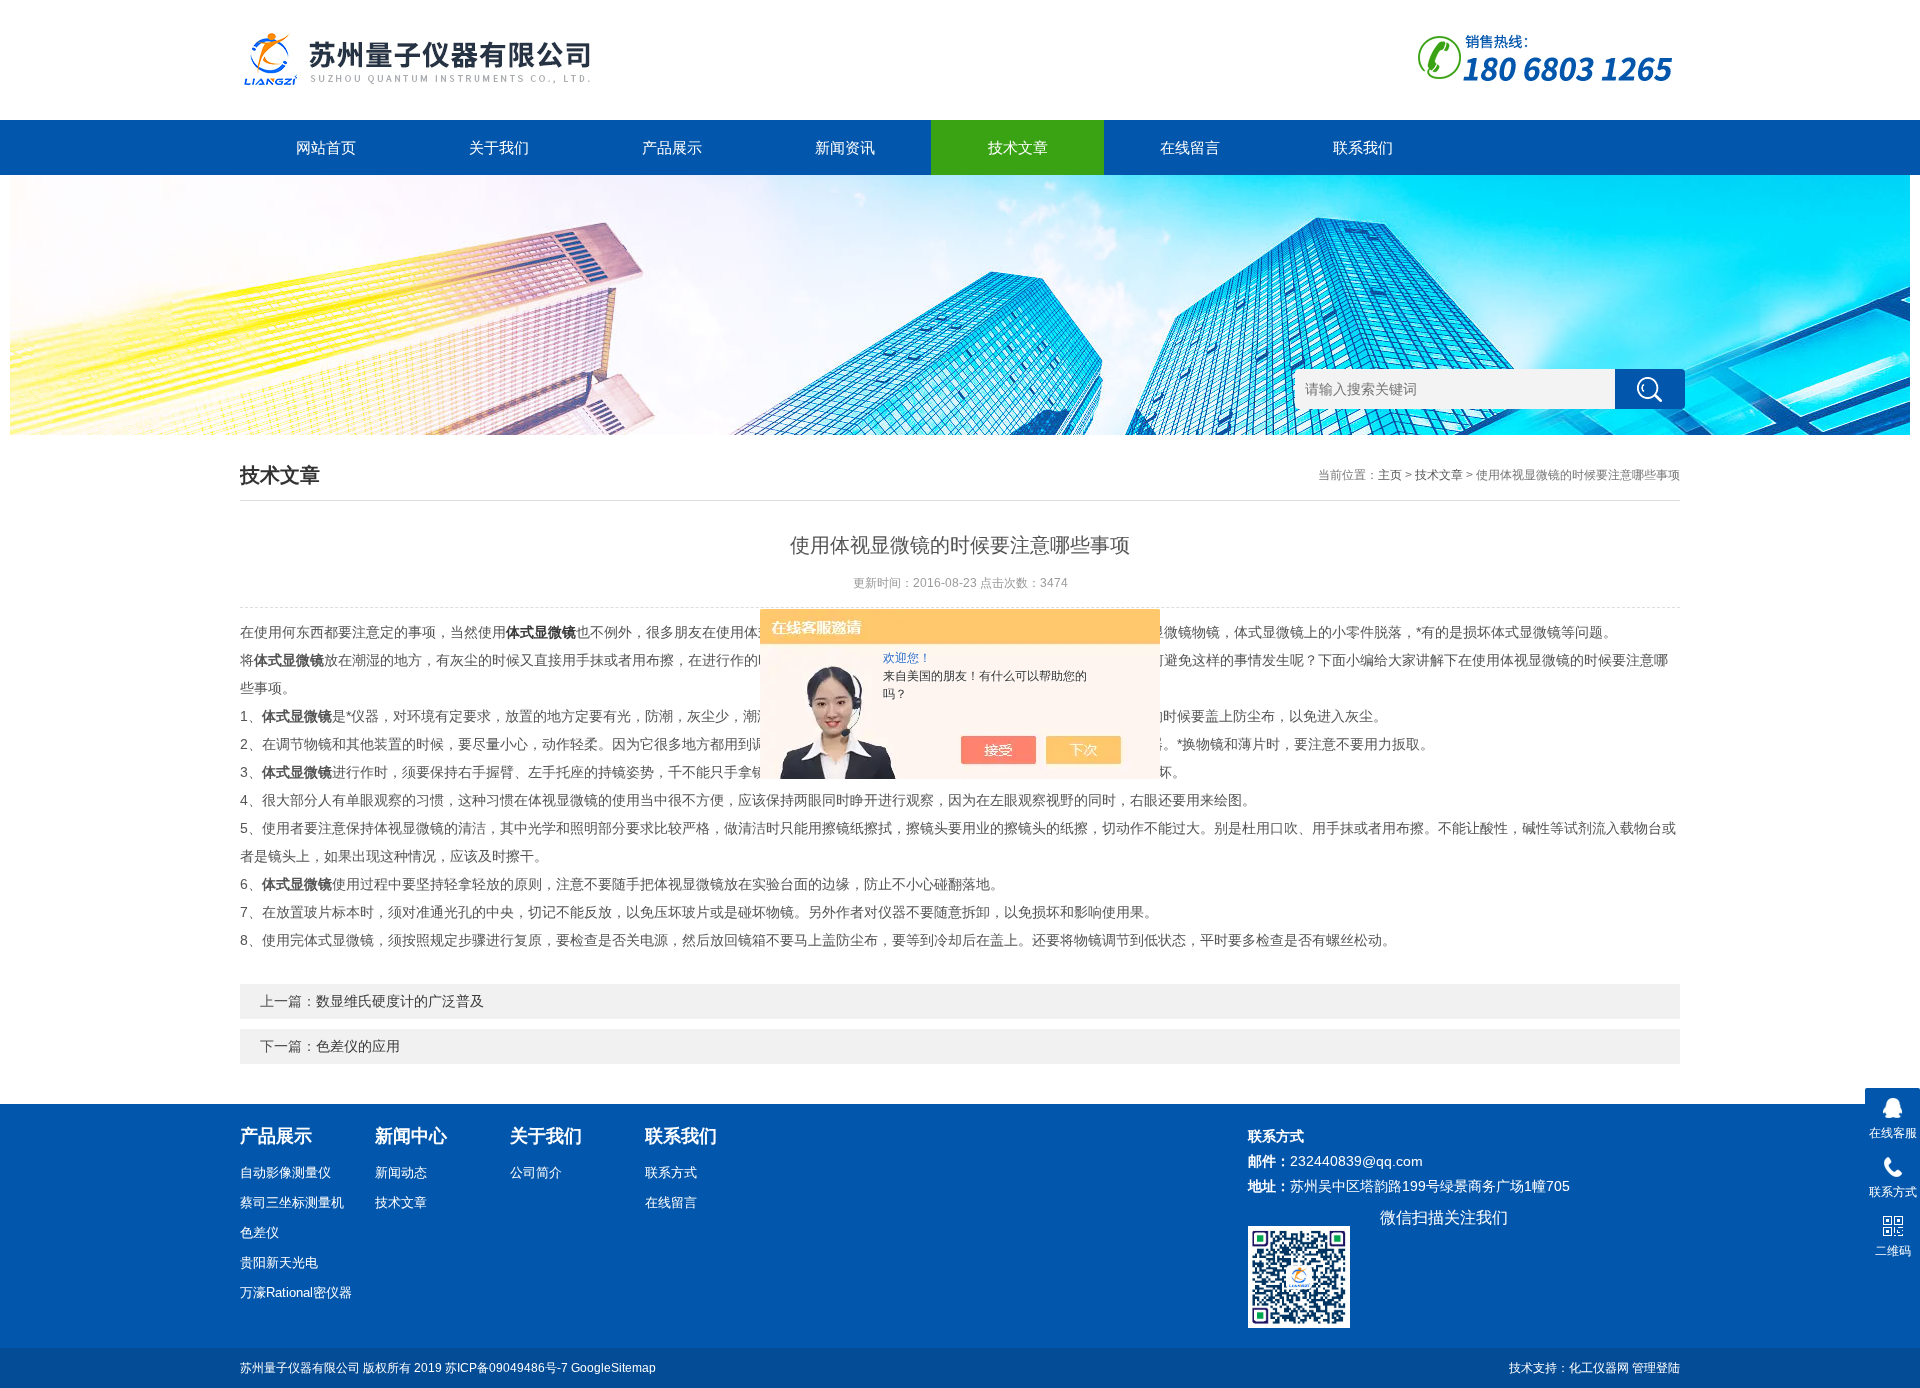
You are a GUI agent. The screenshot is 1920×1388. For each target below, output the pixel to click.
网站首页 (326, 147)
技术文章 (1018, 147)
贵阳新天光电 (279, 1262)
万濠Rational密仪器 (296, 1292)
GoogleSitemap (613, 1368)
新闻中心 (411, 1136)
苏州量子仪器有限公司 (300, 1368)
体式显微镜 (541, 632)
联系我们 (1363, 147)
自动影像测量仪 (285, 1172)
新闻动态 (401, 1172)
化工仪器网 (1599, 1368)
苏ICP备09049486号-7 (506, 1368)
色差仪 (259, 1232)
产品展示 (672, 147)
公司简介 (536, 1172)
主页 (1390, 475)
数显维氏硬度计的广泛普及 (400, 1001)
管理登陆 (1656, 1368)
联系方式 (671, 1172)
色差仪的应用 (358, 1046)
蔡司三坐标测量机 (292, 1202)
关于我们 (499, 147)
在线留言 (1190, 147)
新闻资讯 (845, 147)
